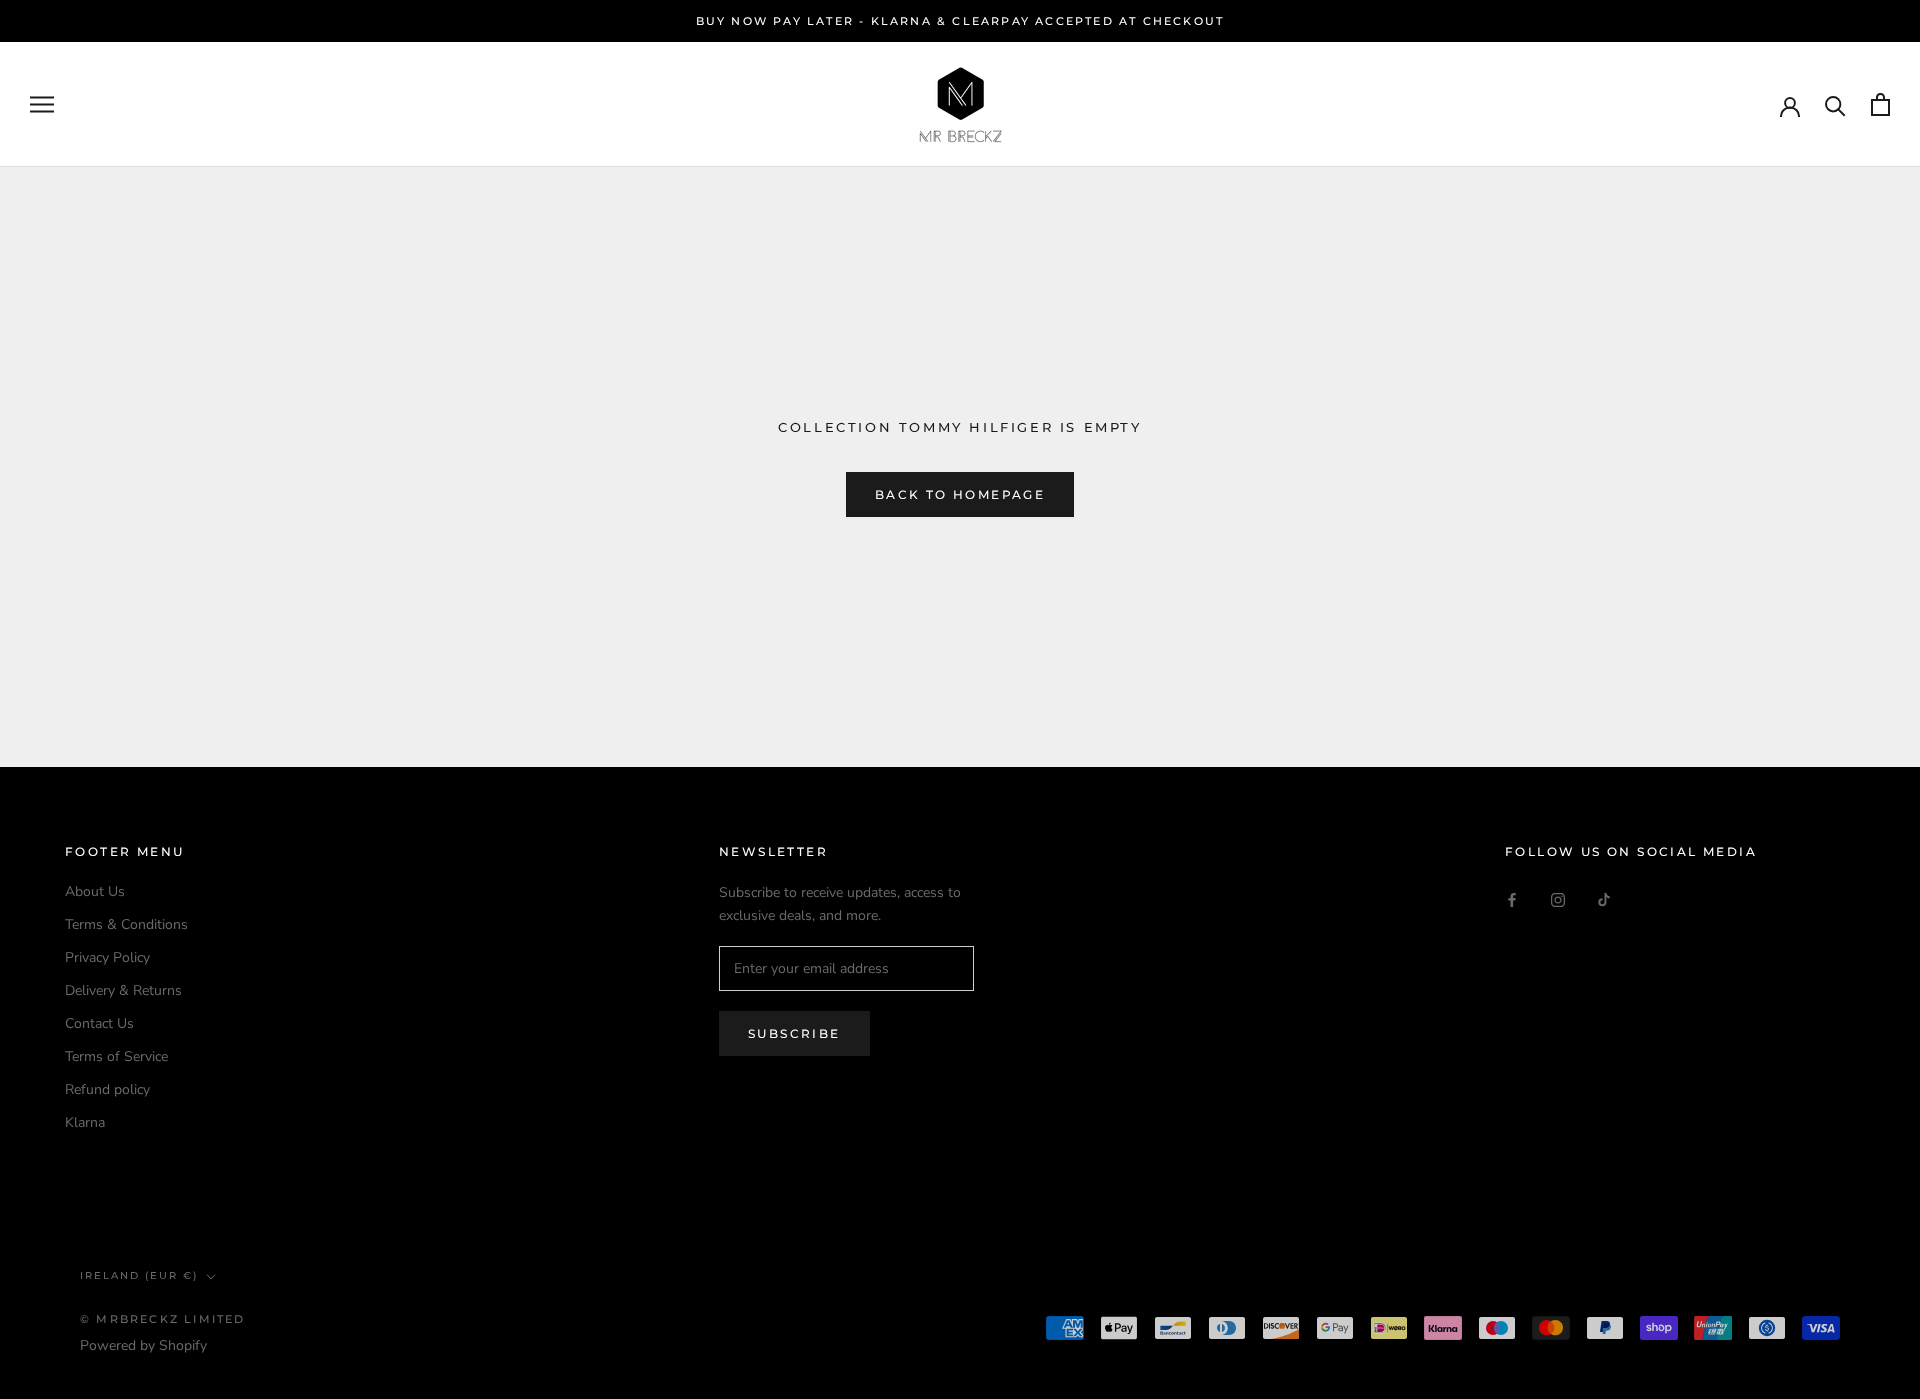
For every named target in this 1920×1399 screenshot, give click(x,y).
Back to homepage (960, 494)
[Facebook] (1512, 898)
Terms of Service (116, 1056)
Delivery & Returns (123, 990)
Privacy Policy (107, 957)
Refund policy (107, 1089)
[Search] (1835, 104)
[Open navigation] (42, 104)
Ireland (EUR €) (139, 1275)
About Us (95, 891)
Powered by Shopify (143, 1345)
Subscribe (794, 1033)
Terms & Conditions (126, 924)
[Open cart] (1880, 104)
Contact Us (99, 1023)
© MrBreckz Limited (163, 1319)
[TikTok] (1604, 898)
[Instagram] (1558, 898)
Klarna (85, 1122)
